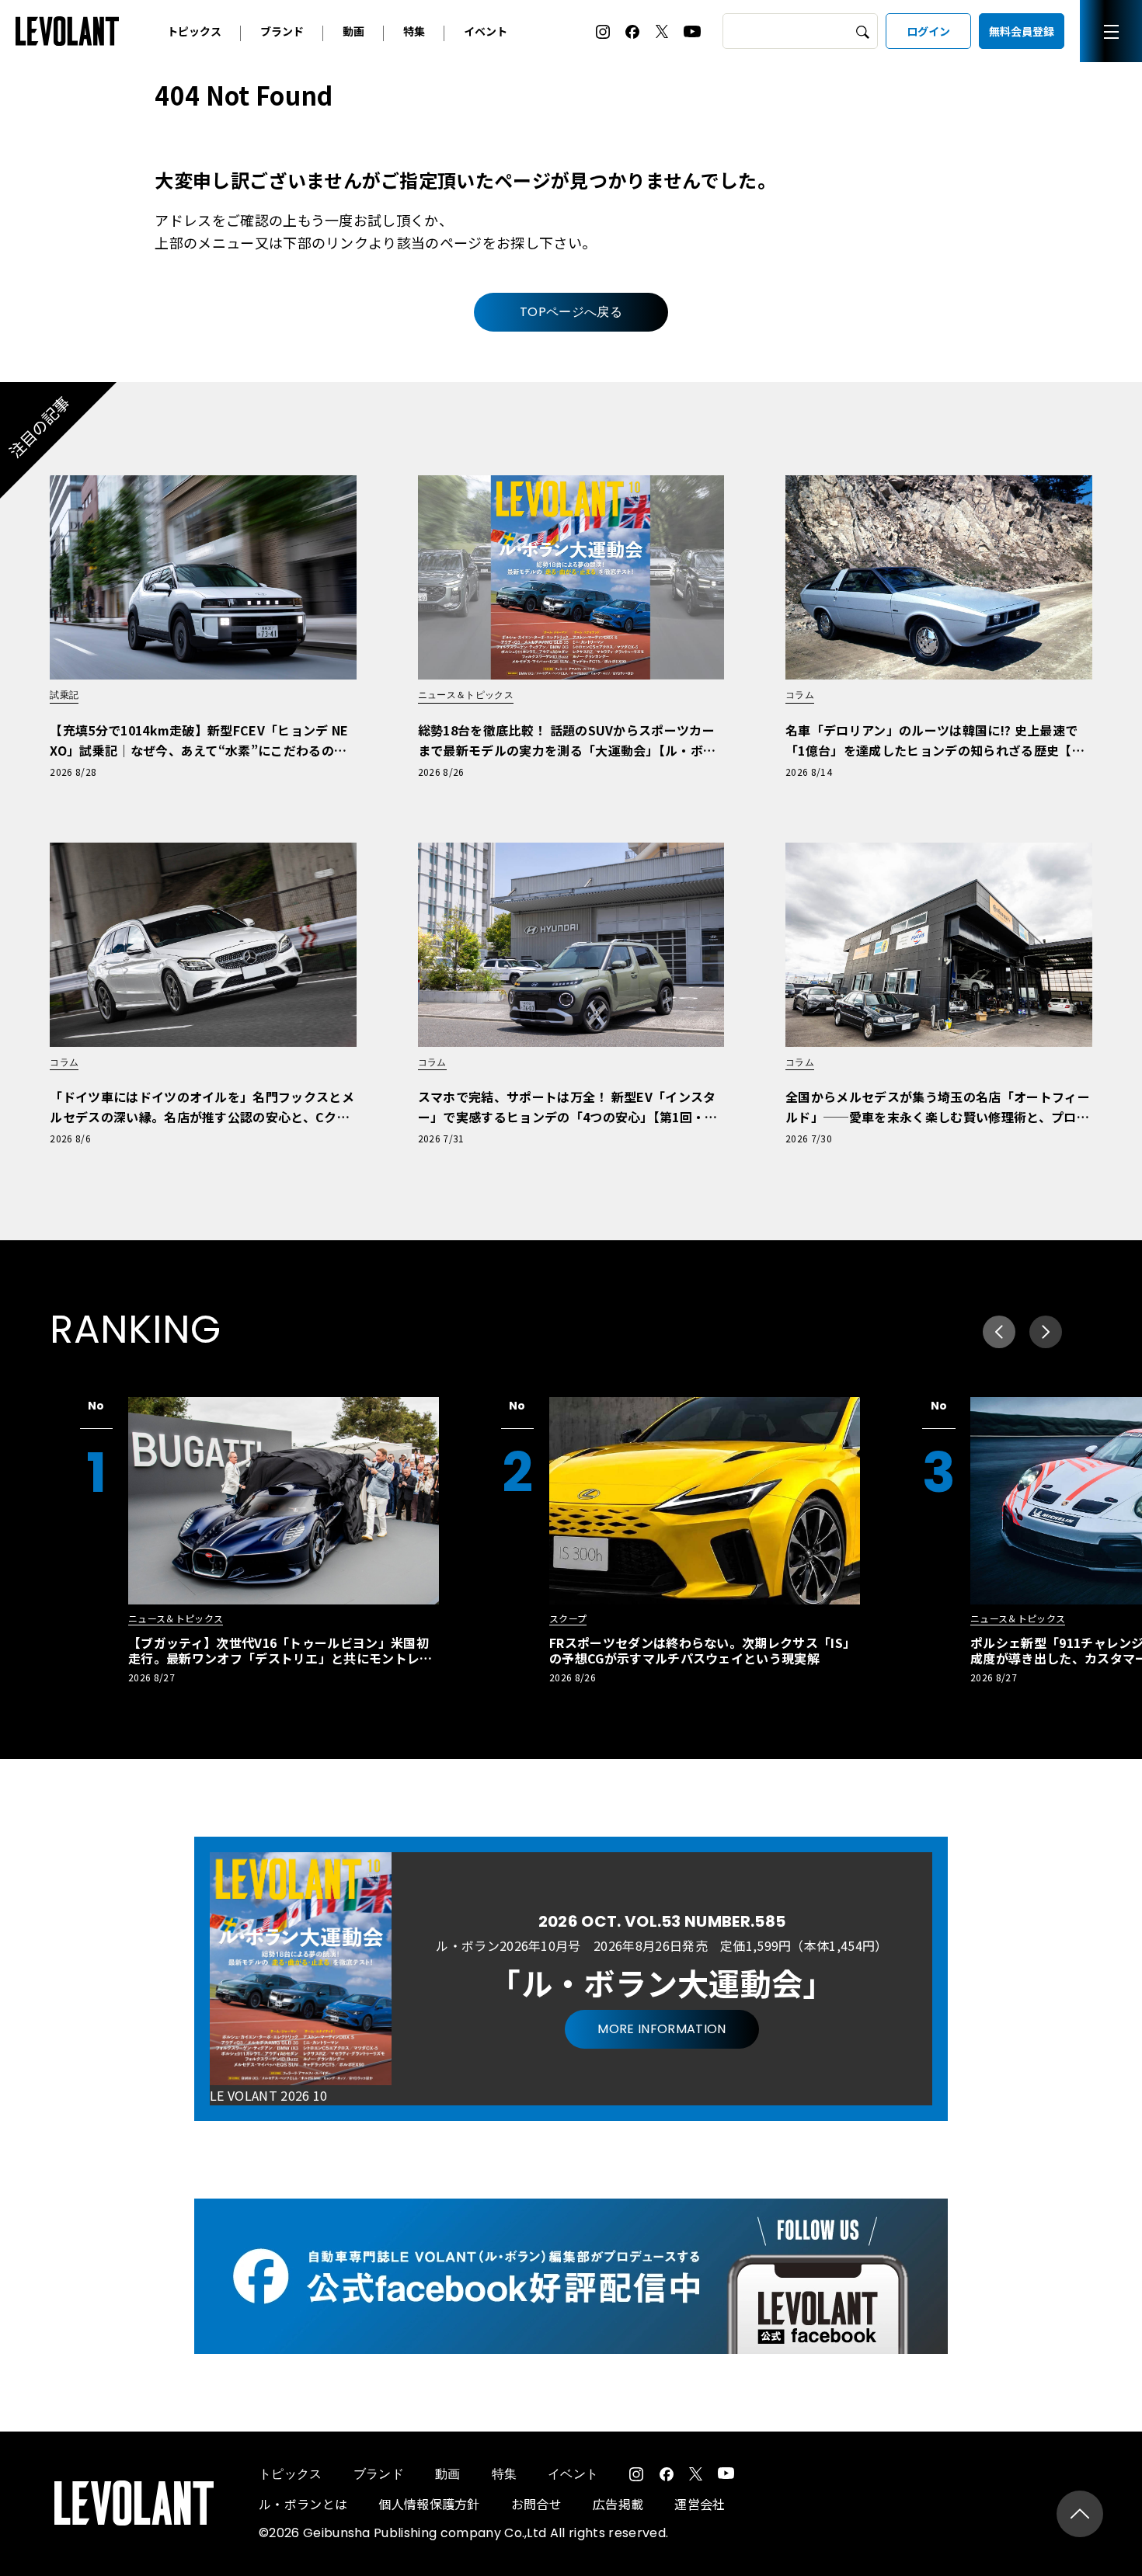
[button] (1046, 1332)
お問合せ (536, 2504)
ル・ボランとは (303, 2504)
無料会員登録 (1022, 31)
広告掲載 (618, 2504)
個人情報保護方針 (429, 2504)
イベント (486, 31)
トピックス (194, 31)
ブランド (282, 31)
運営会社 (700, 2504)
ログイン (928, 31)
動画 (353, 31)
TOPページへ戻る (571, 312)
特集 (414, 31)
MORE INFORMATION (662, 2029)
